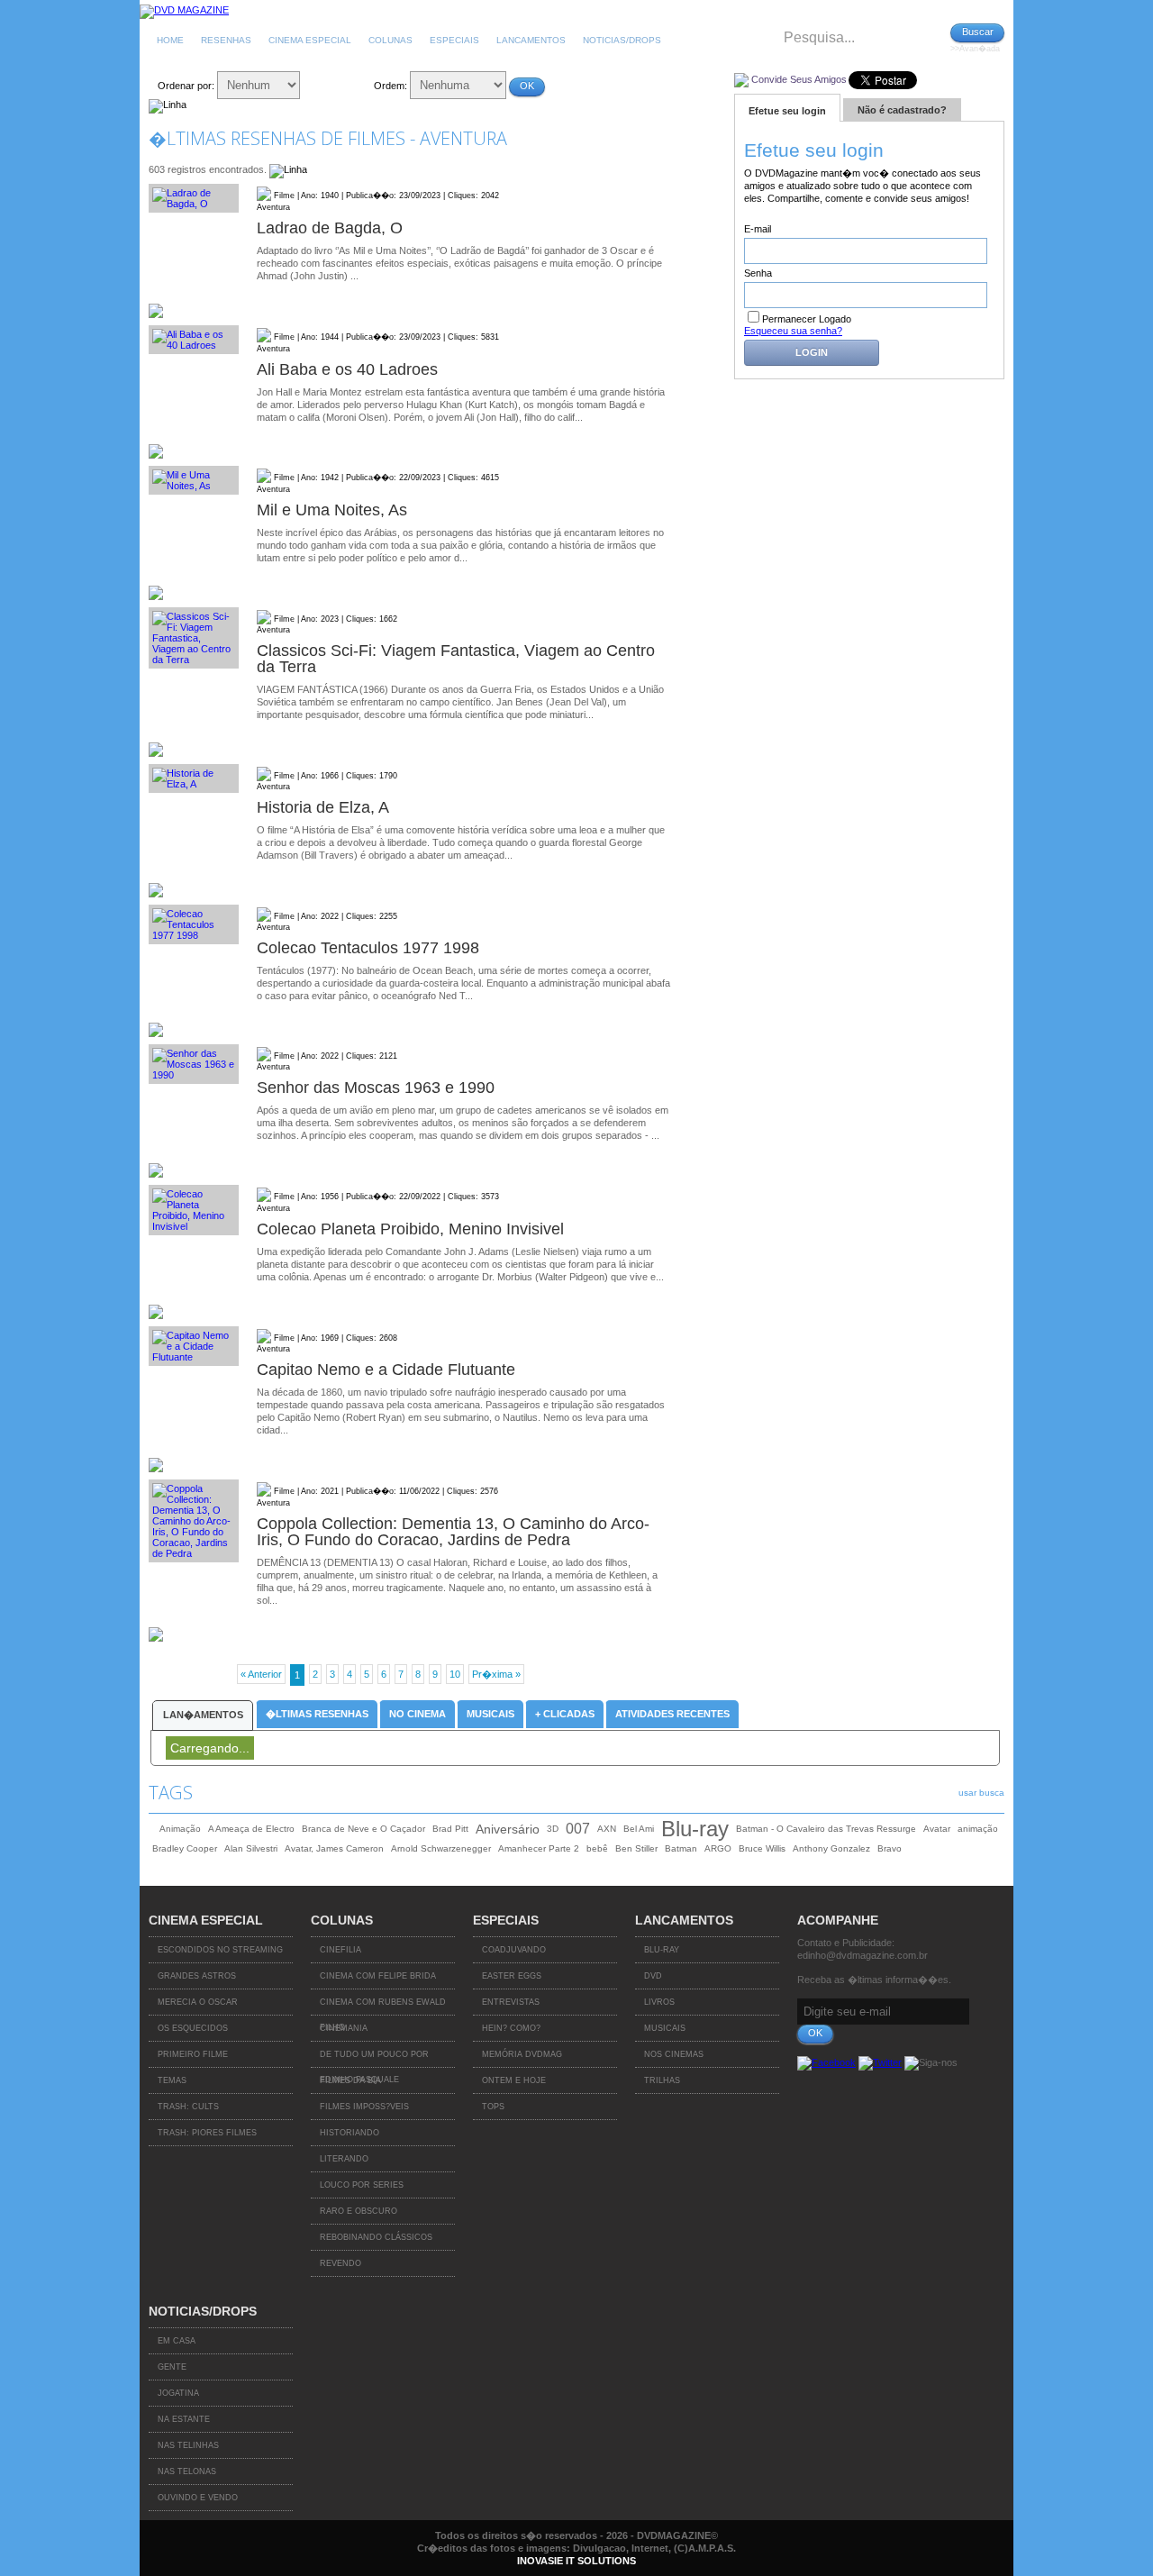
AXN (607, 1829)
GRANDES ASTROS (197, 1976)
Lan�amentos (203, 1715)
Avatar (937, 1829)
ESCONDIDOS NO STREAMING (220, 1950)
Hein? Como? (511, 2028)
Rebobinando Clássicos (376, 2237)
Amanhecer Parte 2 (539, 1848)
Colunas (390, 40)
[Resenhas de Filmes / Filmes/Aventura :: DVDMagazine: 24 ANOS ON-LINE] (184, 10)
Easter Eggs (512, 1976)
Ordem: (390, 86)
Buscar (978, 32)
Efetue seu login (787, 111)
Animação (180, 1829)
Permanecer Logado (807, 319)
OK (527, 86)
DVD (653, 1976)
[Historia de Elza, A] (194, 778)
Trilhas (662, 2080)
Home (170, 40)
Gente (172, 2367)
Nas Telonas (187, 2471)
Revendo (340, 2263)
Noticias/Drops (622, 40)
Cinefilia (340, 1950)
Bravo (890, 1848)
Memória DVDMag (522, 2054)
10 (455, 1674)
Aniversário (508, 1829)
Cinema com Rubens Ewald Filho (383, 2007)
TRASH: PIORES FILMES (207, 2133)
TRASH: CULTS (188, 2107)
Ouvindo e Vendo (198, 2498)
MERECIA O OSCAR (198, 2002)
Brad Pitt (450, 1829)
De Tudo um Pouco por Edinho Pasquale (374, 2059)
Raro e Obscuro (359, 2211)
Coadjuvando (514, 1950)
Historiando (350, 2133)
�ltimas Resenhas (317, 1714)
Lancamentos (531, 40)
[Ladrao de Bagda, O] (194, 198)
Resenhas (226, 40)
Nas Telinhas (188, 2445)
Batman (681, 1848)
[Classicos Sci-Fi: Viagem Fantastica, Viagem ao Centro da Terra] (194, 638)
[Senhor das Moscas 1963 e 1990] (194, 1064)
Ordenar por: (186, 86)
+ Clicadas (565, 1714)
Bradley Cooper (185, 1848)
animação (978, 1829)
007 (578, 1829)
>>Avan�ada (975, 49)
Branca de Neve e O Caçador (363, 1829)
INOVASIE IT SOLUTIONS (576, 2561)
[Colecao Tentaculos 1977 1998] (194, 924)
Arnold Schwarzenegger (441, 1848)
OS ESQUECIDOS (193, 2028)
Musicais (490, 1714)
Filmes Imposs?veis (364, 2107)
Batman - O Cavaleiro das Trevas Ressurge (826, 1829)
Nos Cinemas (674, 2054)
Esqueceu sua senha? (793, 331)
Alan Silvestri (251, 1848)
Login (812, 352)
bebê (597, 1848)
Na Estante (184, 2419)
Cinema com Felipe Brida (378, 1976)
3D (553, 1829)
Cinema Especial (310, 40)
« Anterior (261, 1674)
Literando (344, 2159)
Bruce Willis (762, 1848)
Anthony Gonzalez (831, 1848)
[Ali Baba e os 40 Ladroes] (194, 340)
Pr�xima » (496, 1674)
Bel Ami (639, 1829)
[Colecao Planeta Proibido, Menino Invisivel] (194, 1210)
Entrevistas (511, 2002)
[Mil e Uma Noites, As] (194, 480)
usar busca (981, 1793)
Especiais (454, 40)
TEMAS (172, 2080)
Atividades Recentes (672, 1714)
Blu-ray (695, 1829)
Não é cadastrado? (902, 110)
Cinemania (344, 2028)
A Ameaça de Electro (251, 1829)
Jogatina (178, 2393)
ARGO (718, 1848)
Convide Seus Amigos (799, 79)
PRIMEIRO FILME (193, 2054)
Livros (659, 2002)
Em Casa (177, 2341)
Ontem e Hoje (514, 2080)
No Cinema (418, 1714)
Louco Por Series (362, 2185)
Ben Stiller (636, 1848)
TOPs (493, 2107)
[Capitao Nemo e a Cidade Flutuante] (194, 1346)
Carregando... (210, 1748)
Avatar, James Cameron (334, 1848)
